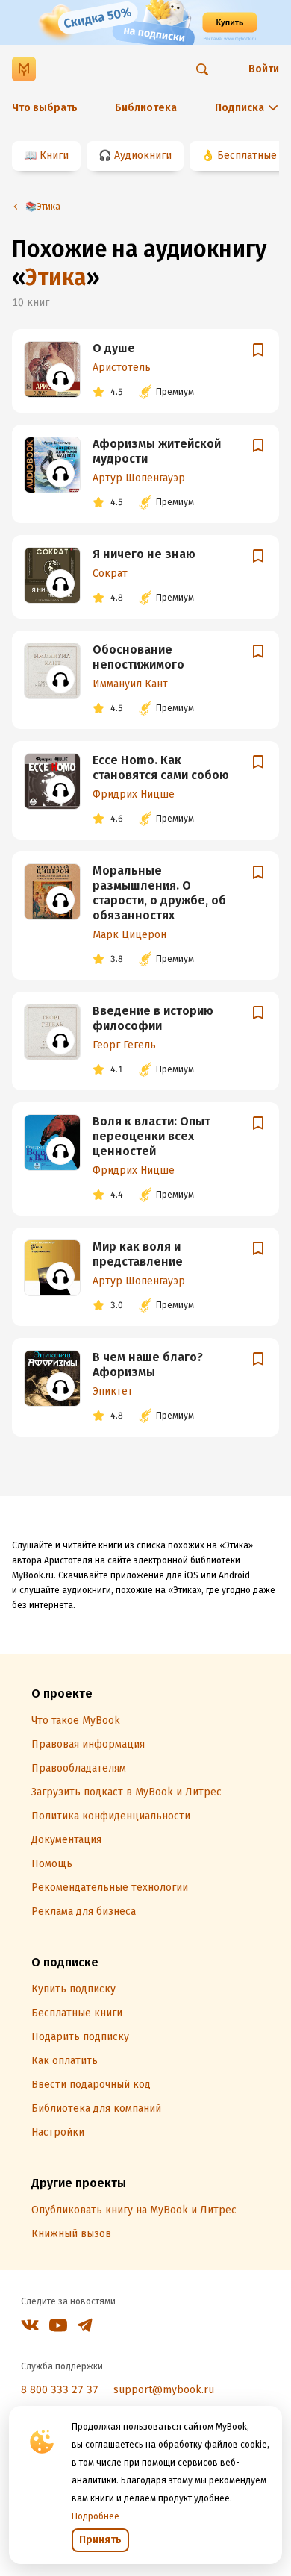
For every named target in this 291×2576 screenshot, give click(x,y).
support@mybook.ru (164, 2390)
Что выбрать (45, 108)
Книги (54, 156)
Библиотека (146, 108)
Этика (56, 278)
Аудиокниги (143, 156)
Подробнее (96, 2516)
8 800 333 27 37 (60, 2390)
